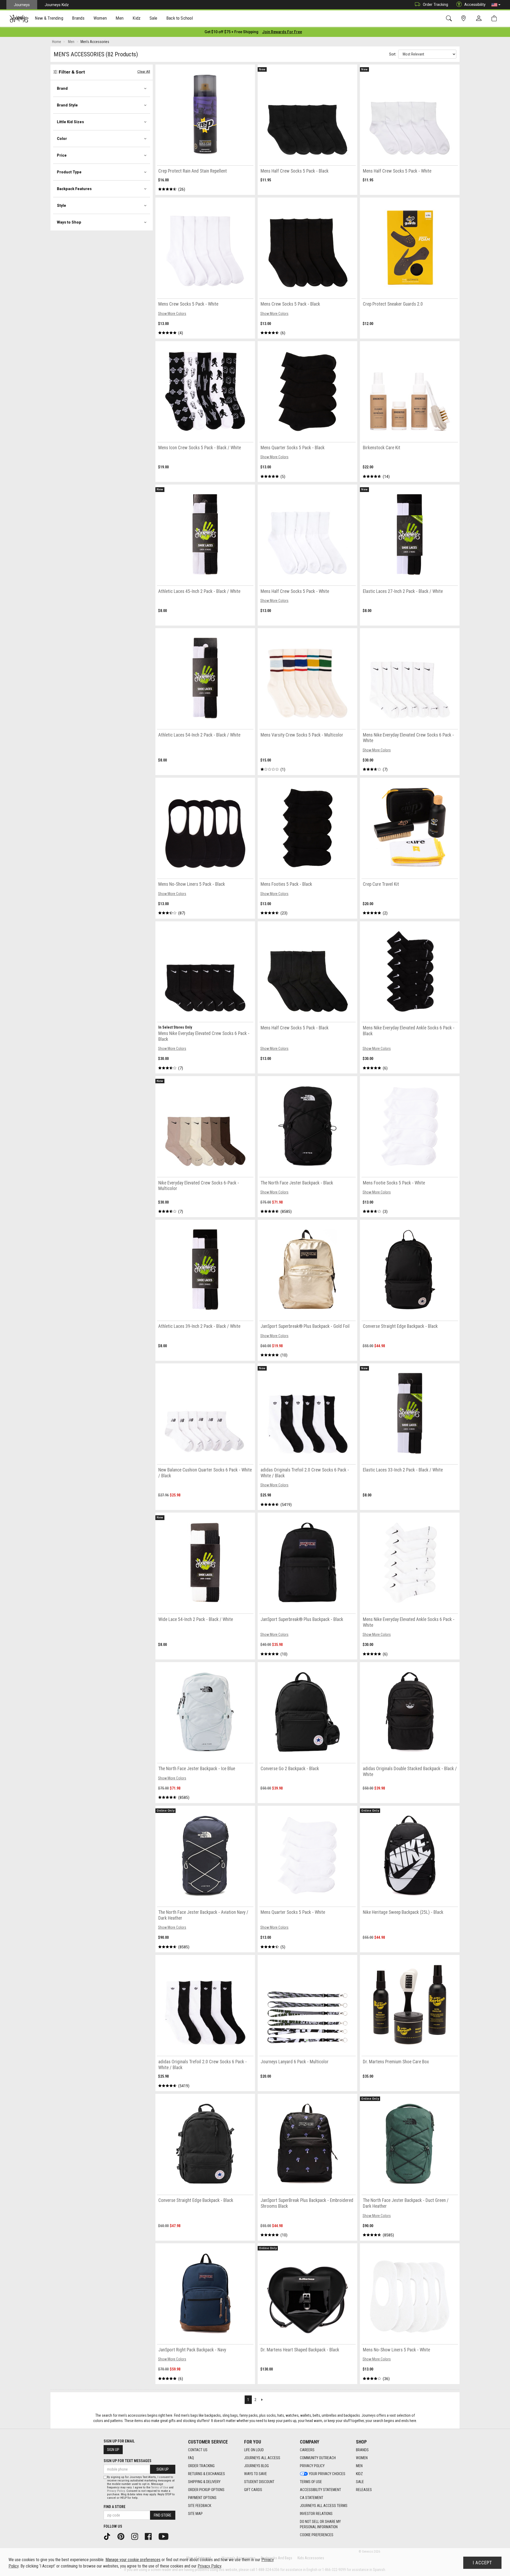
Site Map (195, 2514)
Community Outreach (318, 2458)
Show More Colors (172, 314)
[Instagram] (137, 2536)
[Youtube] (165, 2536)
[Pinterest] (123, 2536)
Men (359, 2466)
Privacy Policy (312, 2466)
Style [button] (61, 206)
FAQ (191, 2458)
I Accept (482, 2563)
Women (362, 2458)
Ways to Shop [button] (69, 222)
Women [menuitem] (100, 18)
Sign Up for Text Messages (127, 2461)
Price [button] (62, 155)
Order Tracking (435, 5)
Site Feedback (200, 2506)
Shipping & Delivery (204, 2482)
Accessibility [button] (475, 5)
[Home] (19, 19)
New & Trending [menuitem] (49, 18)
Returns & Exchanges (207, 2474)
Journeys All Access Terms (324, 2506)
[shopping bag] (495, 18)
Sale (360, 2482)
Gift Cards (253, 2490)
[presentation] (49, 19)
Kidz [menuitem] (137, 18)
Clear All (144, 72)
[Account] (480, 19)
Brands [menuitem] (78, 18)
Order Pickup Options (206, 2490)
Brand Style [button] (67, 105)
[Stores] (464, 18)
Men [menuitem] (120, 18)
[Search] (450, 18)
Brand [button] (62, 88)
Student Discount (259, 2482)
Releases (364, 2490)
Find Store (163, 2515)
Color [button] (62, 139)
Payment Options (202, 2498)
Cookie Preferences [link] (317, 2535)
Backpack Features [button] (74, 189)
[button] (496, 5)
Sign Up (113, 2450)
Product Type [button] (69, 172)
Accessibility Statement (320, 2490)
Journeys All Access (262, 2458)
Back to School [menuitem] (180, 18)
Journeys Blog (256, 2466)
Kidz (359, 2474)
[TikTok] (109, 2536)
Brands (362, 2450)
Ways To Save (256, 2474)
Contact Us (198, 2450)
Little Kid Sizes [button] (70, 122)
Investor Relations (316, 2514)
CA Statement (312, 2498)
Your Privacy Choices (327, 2474)
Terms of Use (311, 2482)
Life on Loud (254, 2450)
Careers (307, 2450)
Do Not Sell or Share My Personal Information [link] (320, 2524)
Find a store (114, 2507)
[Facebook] (150, 2536)
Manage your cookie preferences (133, 2560)
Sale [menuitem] (154, 18)
